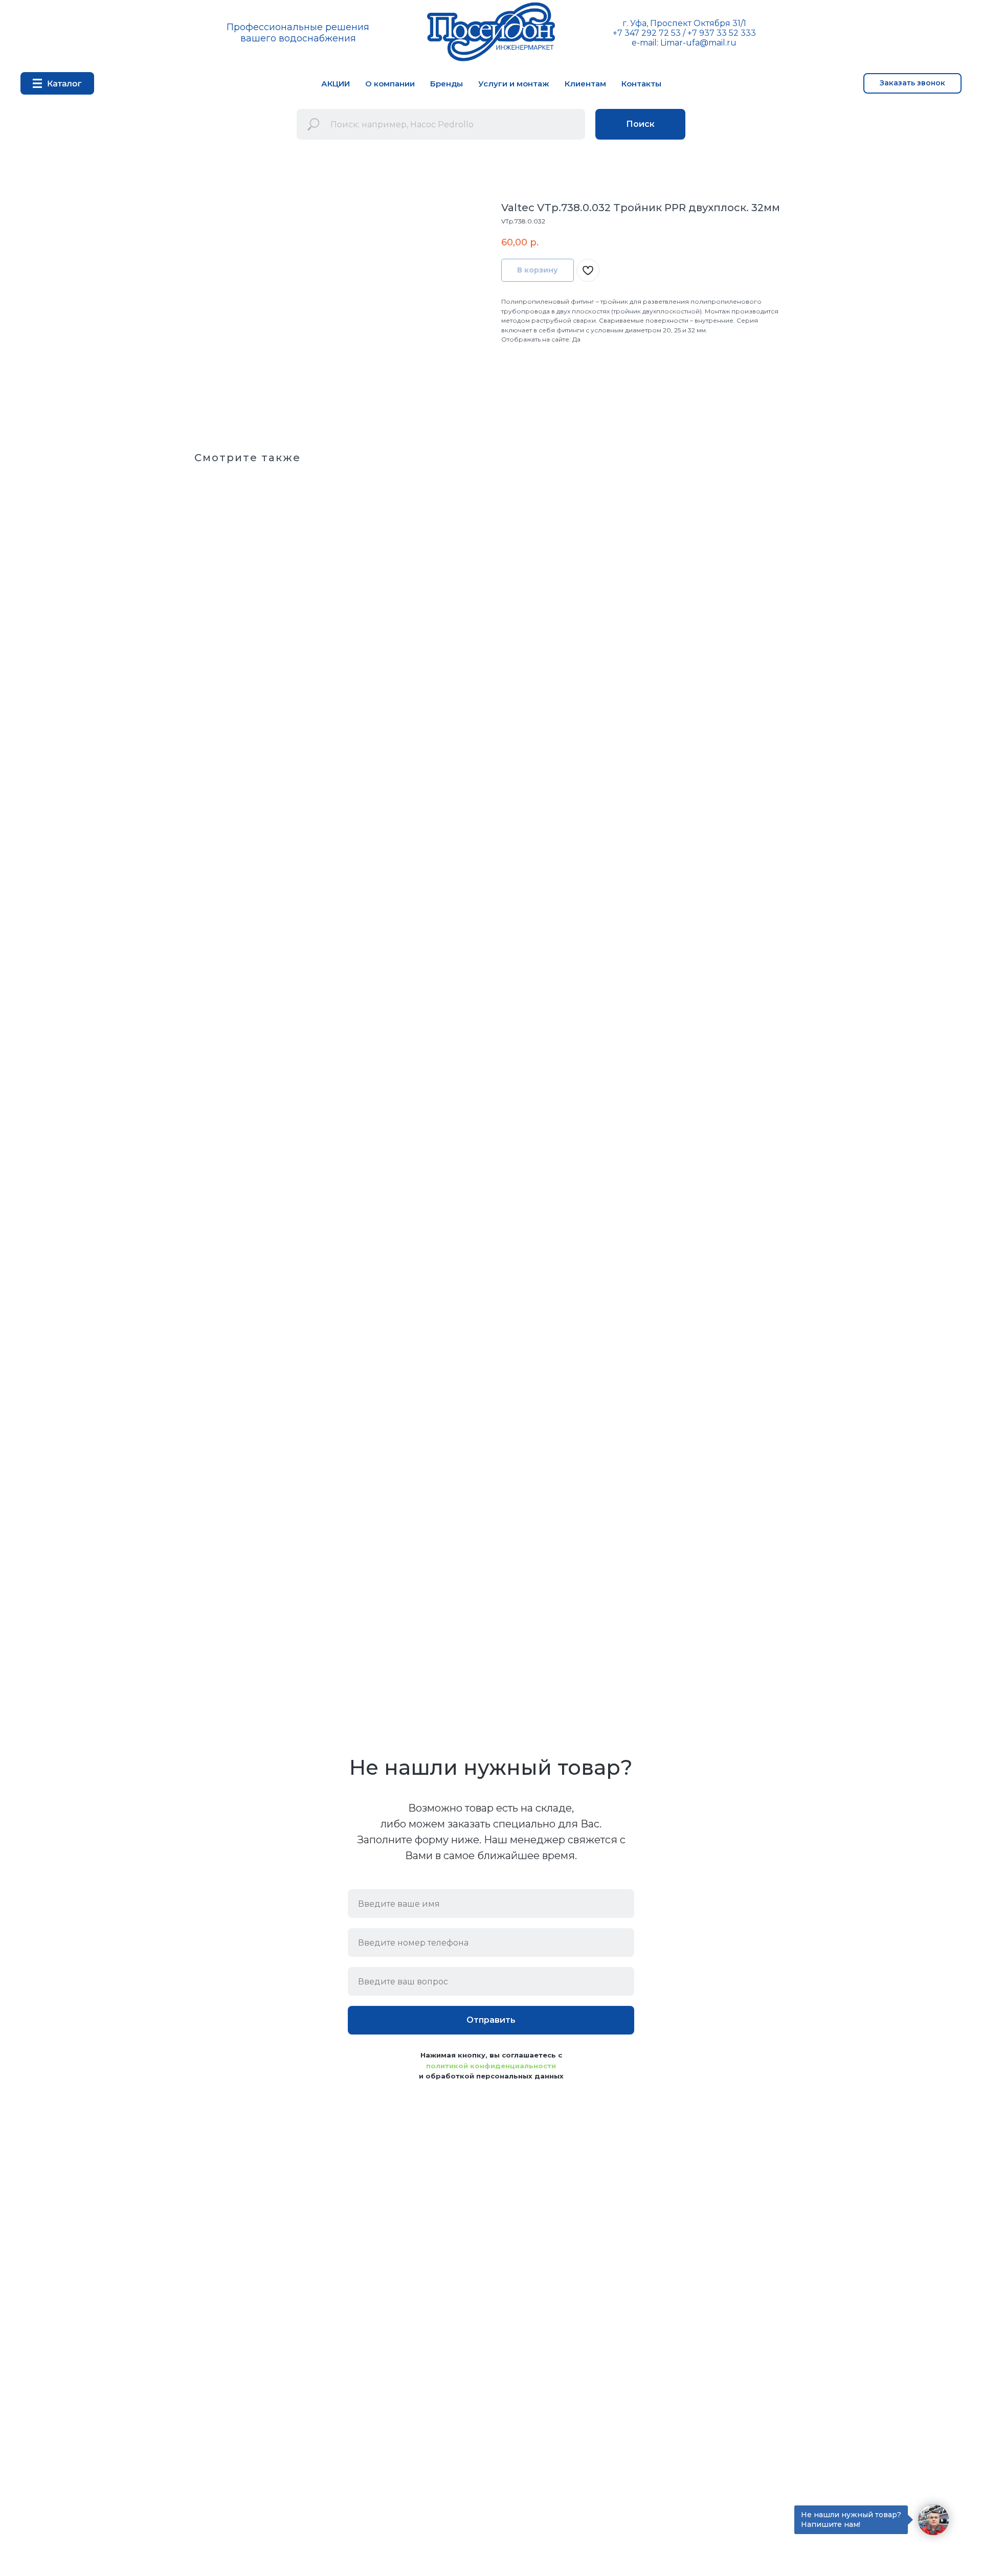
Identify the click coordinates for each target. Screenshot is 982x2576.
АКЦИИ (336, 84)
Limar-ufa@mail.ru (698, 43)
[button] (912, 83)
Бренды (447, 84)
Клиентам (585, 84)
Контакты (641, 84)
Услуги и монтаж (514, 84)
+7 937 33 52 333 (722, 33)
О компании (390, 84)
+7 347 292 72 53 (647, 33)
